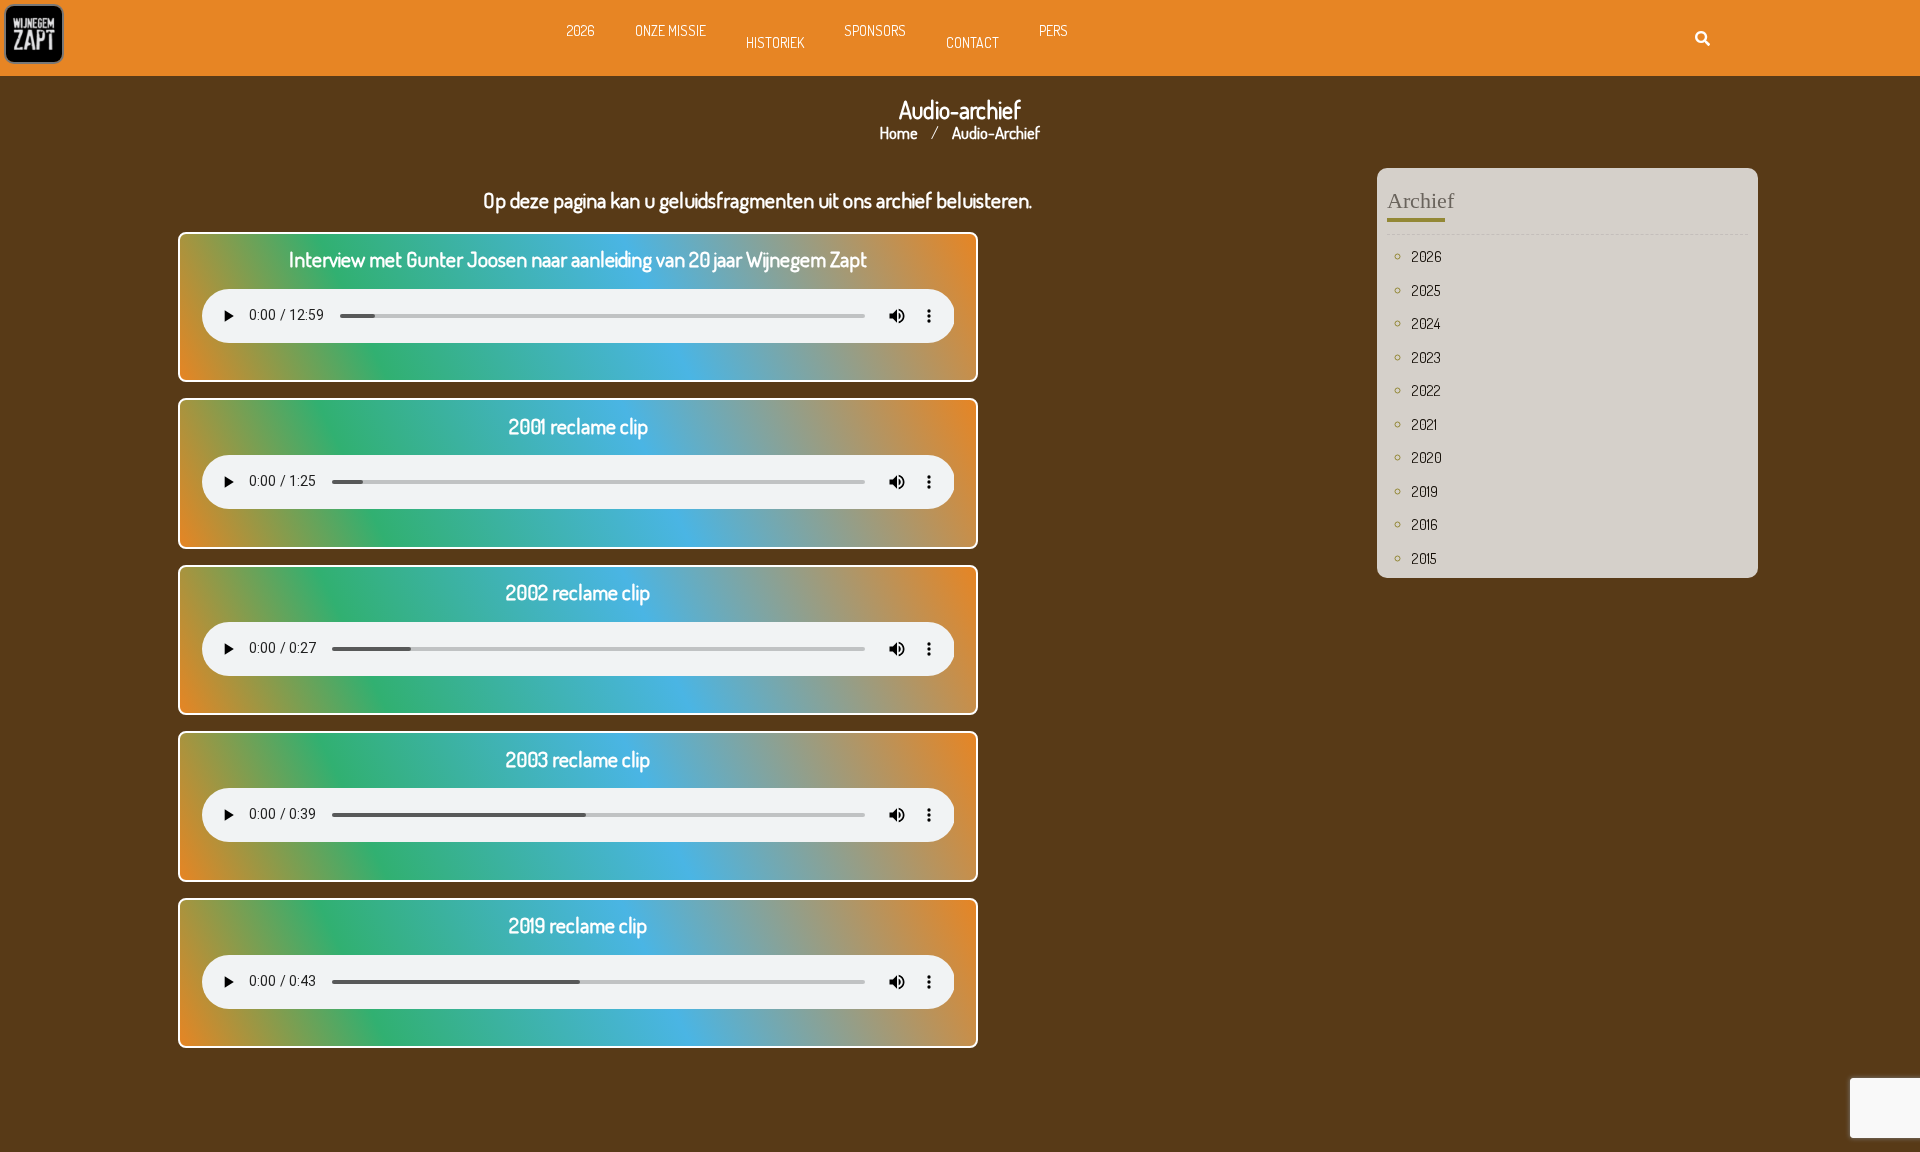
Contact (972, 42)
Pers (1053, 30)
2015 (1424, 558)
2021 (1424, 424)
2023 (1426, 357)
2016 (1425, 524)
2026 (581, 30)
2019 (1425, 491)
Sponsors (875, 30)
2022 (1426, 390)
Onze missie (670, 30)
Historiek (775, 42)
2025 (1426, 290)
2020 (1427, 457)
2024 (1426, 323)
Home (899, 132)
